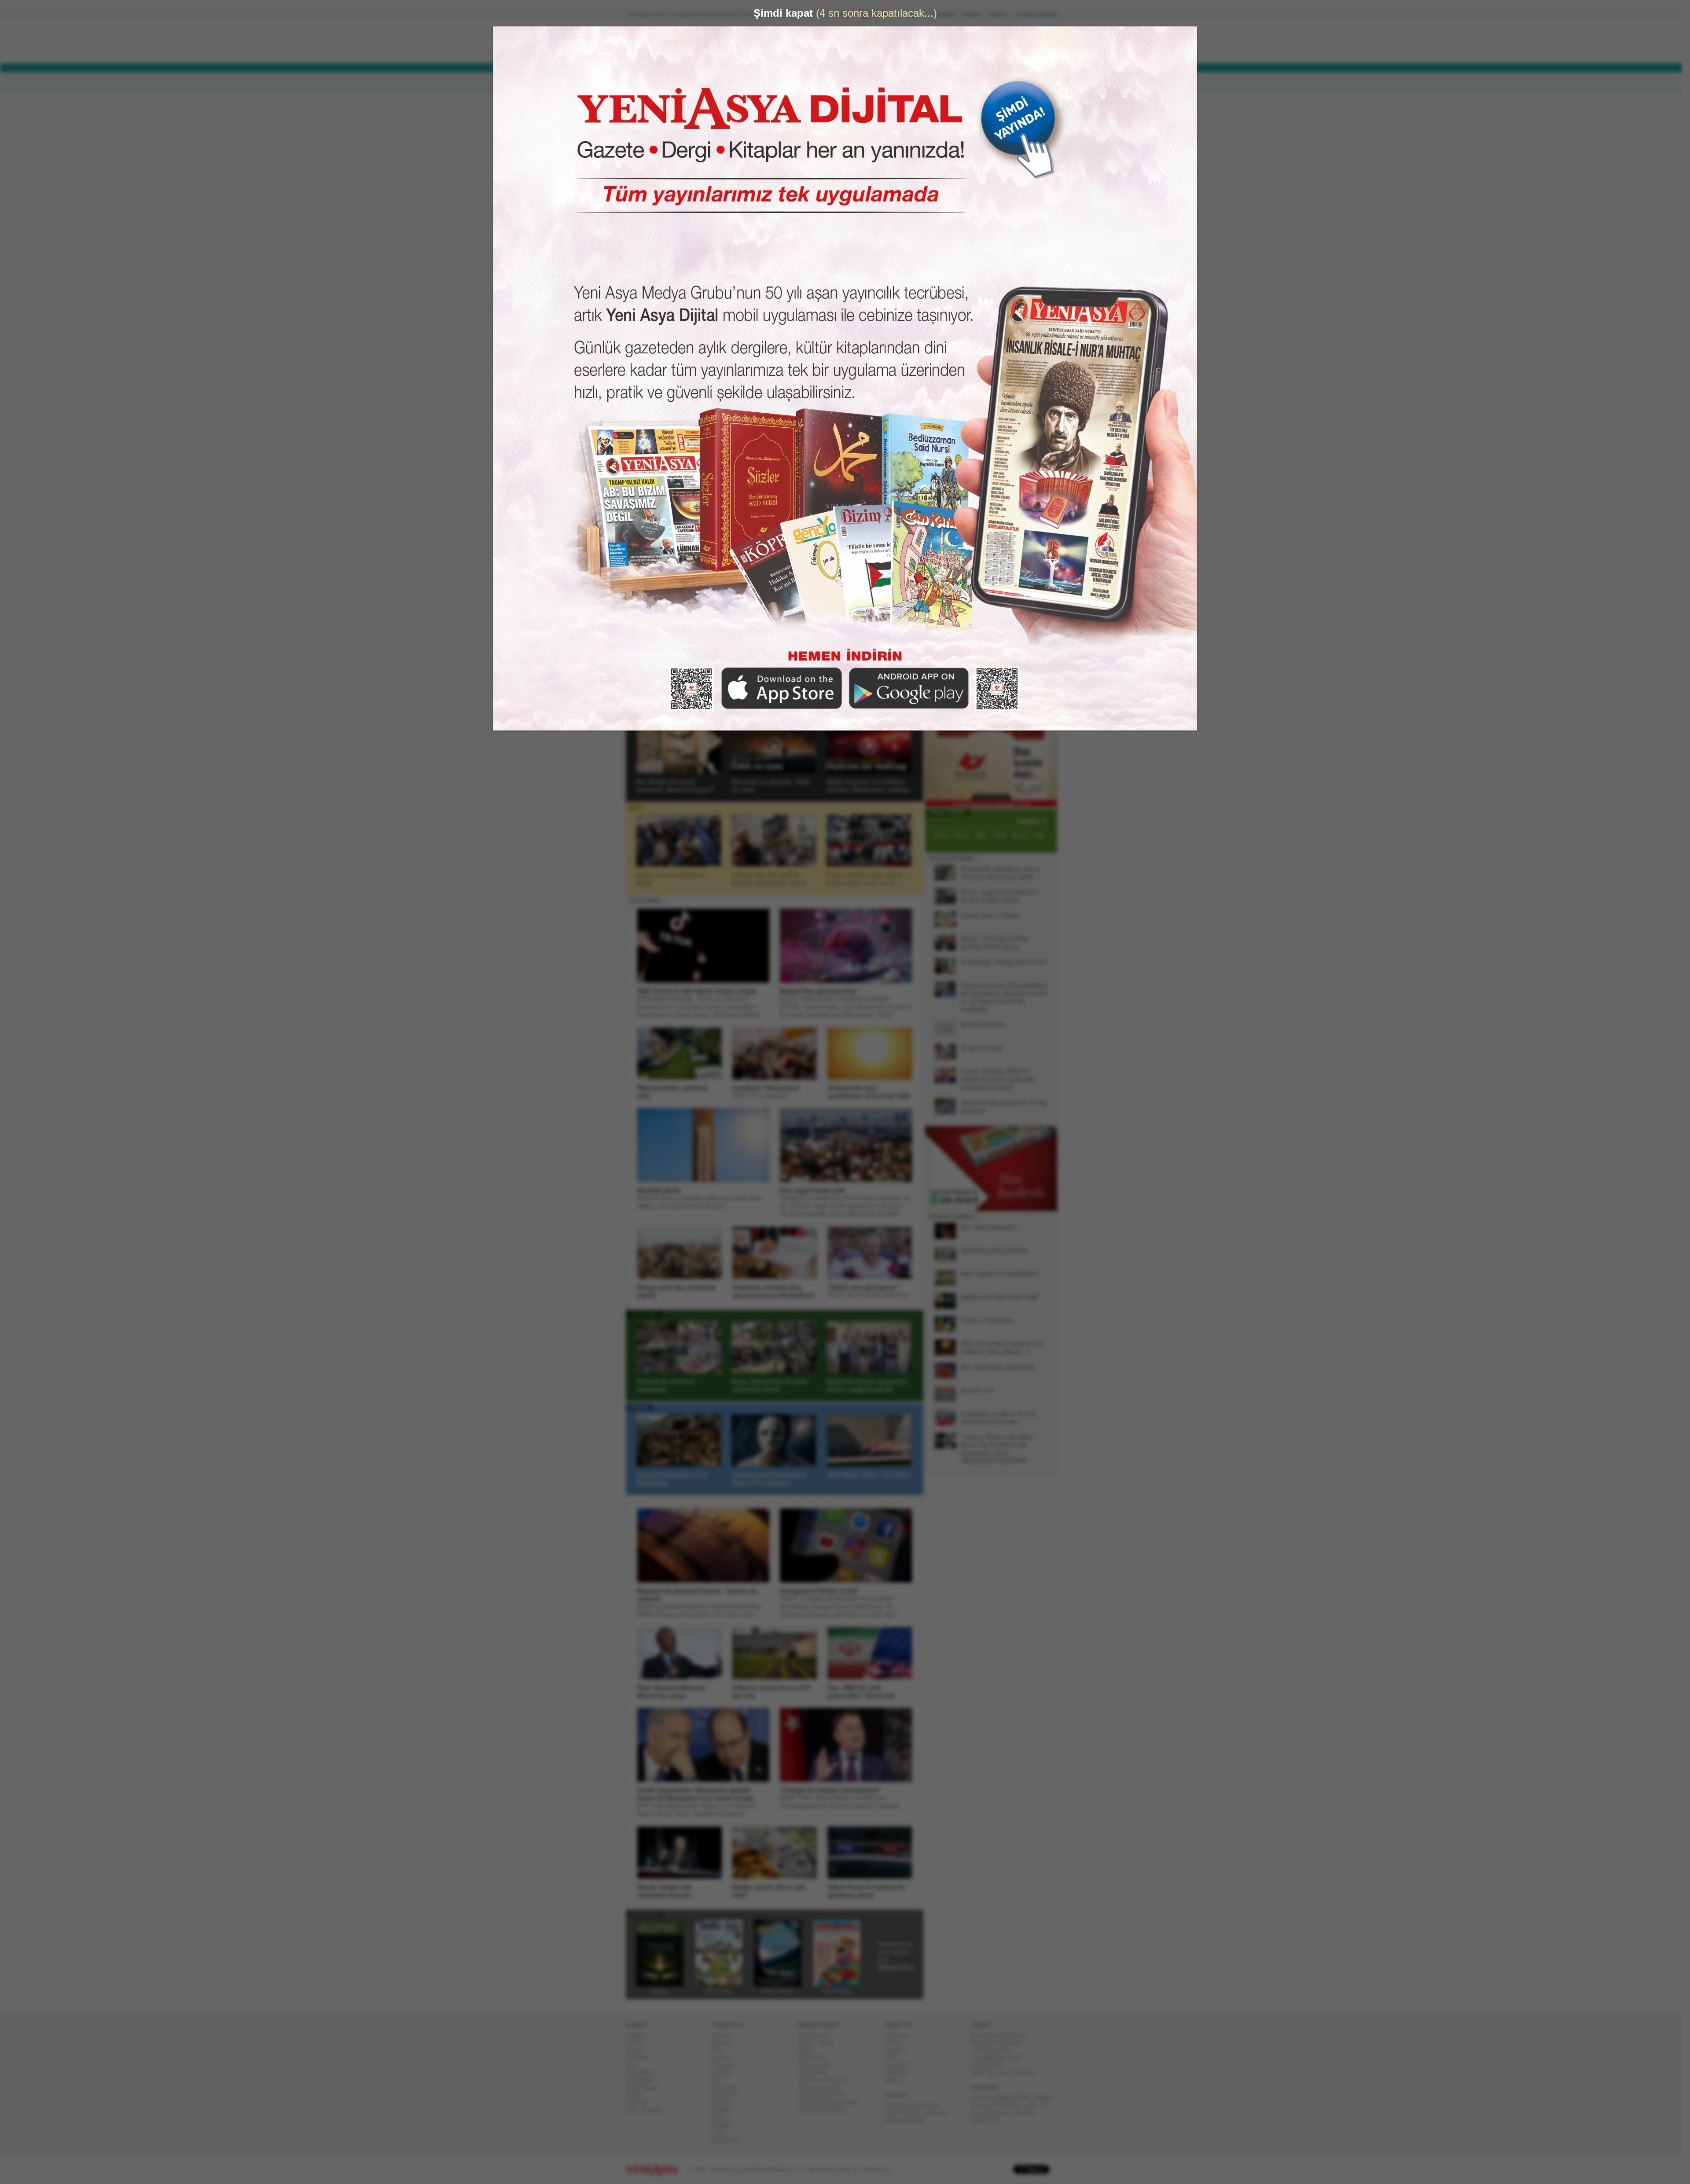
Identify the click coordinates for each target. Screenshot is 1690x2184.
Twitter (896, 2043)
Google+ (899, 2050)
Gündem (640, 2035)
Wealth (1046, 2098)
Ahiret (723, 2117)
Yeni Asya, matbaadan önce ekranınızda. (1020, 562)
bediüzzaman (905, 2112)
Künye (975, 14)
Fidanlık (726, 2110)
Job (1047, 2105)
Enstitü (725, 2072)
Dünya (637, 2050)
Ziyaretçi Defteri (1040, 14)
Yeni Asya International (831, 2102)
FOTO (885, 82)
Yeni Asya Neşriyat (826, 2080)
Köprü (809, 2050)
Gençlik (725, 2102)
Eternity (1027, 2112)
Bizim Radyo (818, 2035)
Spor (635, 2065)
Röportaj (726, 2065)
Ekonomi (641, 2057)
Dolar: (812, 43)
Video (641, 714)
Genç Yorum (818, 2065)
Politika (639, 2043)
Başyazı (644, 552)
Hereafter (986, 2098)
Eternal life (988, 2120)
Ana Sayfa (913, 14)
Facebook (901, 2035)
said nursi (938, 2112)
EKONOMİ (731, 82)
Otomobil (641, 2102)
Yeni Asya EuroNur (826, 2110)
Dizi (639, 807)
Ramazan (728, 2095)
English (643, 1407)
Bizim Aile (815, 2057)
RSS (894, 2057)
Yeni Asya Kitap (822, 2087)
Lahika (724, 2057)
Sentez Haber (819, 2043)
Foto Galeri (648, 1314)
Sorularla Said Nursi (1000, 2057)
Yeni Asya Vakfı (995, 2050)
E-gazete (900, 2065)
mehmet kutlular (909, 2120)
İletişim (1002, 14)
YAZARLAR (810, 82)
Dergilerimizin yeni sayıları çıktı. (900, 1956)
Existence (1001, 2112)
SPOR (770, 82)
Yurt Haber (643, 2072)
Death (1008, 2098)
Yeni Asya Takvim (825, 2095)
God (980, 2112)
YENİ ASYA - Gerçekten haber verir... (684, 41)
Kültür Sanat (645, 2087)
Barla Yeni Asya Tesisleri (1006, 2072)
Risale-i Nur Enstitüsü (1002, 2035)
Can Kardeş (817, 2072)
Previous (640, 370)
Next (916, 370)
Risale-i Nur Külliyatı (1000, 2043)
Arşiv (946, 504)
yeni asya (900, 2105)
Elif (720, 2080)
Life (1034, 2105)
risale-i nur (929, 2105)
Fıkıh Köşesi (991, 2065)
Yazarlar (644, 646)
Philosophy (1012, 2105)
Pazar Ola (728, 2087)
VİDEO (851, 82)
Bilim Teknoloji (648, 2110)
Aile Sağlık (643, 2080)
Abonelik (947, 14)
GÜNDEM (651, 82)
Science (985, 2105)
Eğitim (637, 2095)
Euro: (811, 51)
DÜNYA (690, 82)
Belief (1027, 2098)
